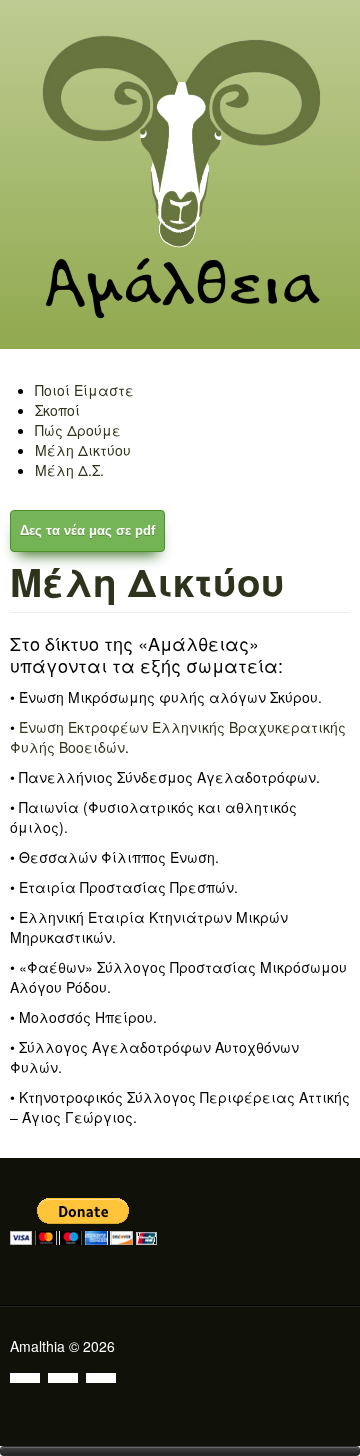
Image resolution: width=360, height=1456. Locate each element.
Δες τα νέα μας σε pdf (87, 530)
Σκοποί (57, 410)
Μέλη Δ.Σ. (69, 470)
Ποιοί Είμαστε (84, 390)
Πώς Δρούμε (78, 430)
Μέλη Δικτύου (83, 450)
